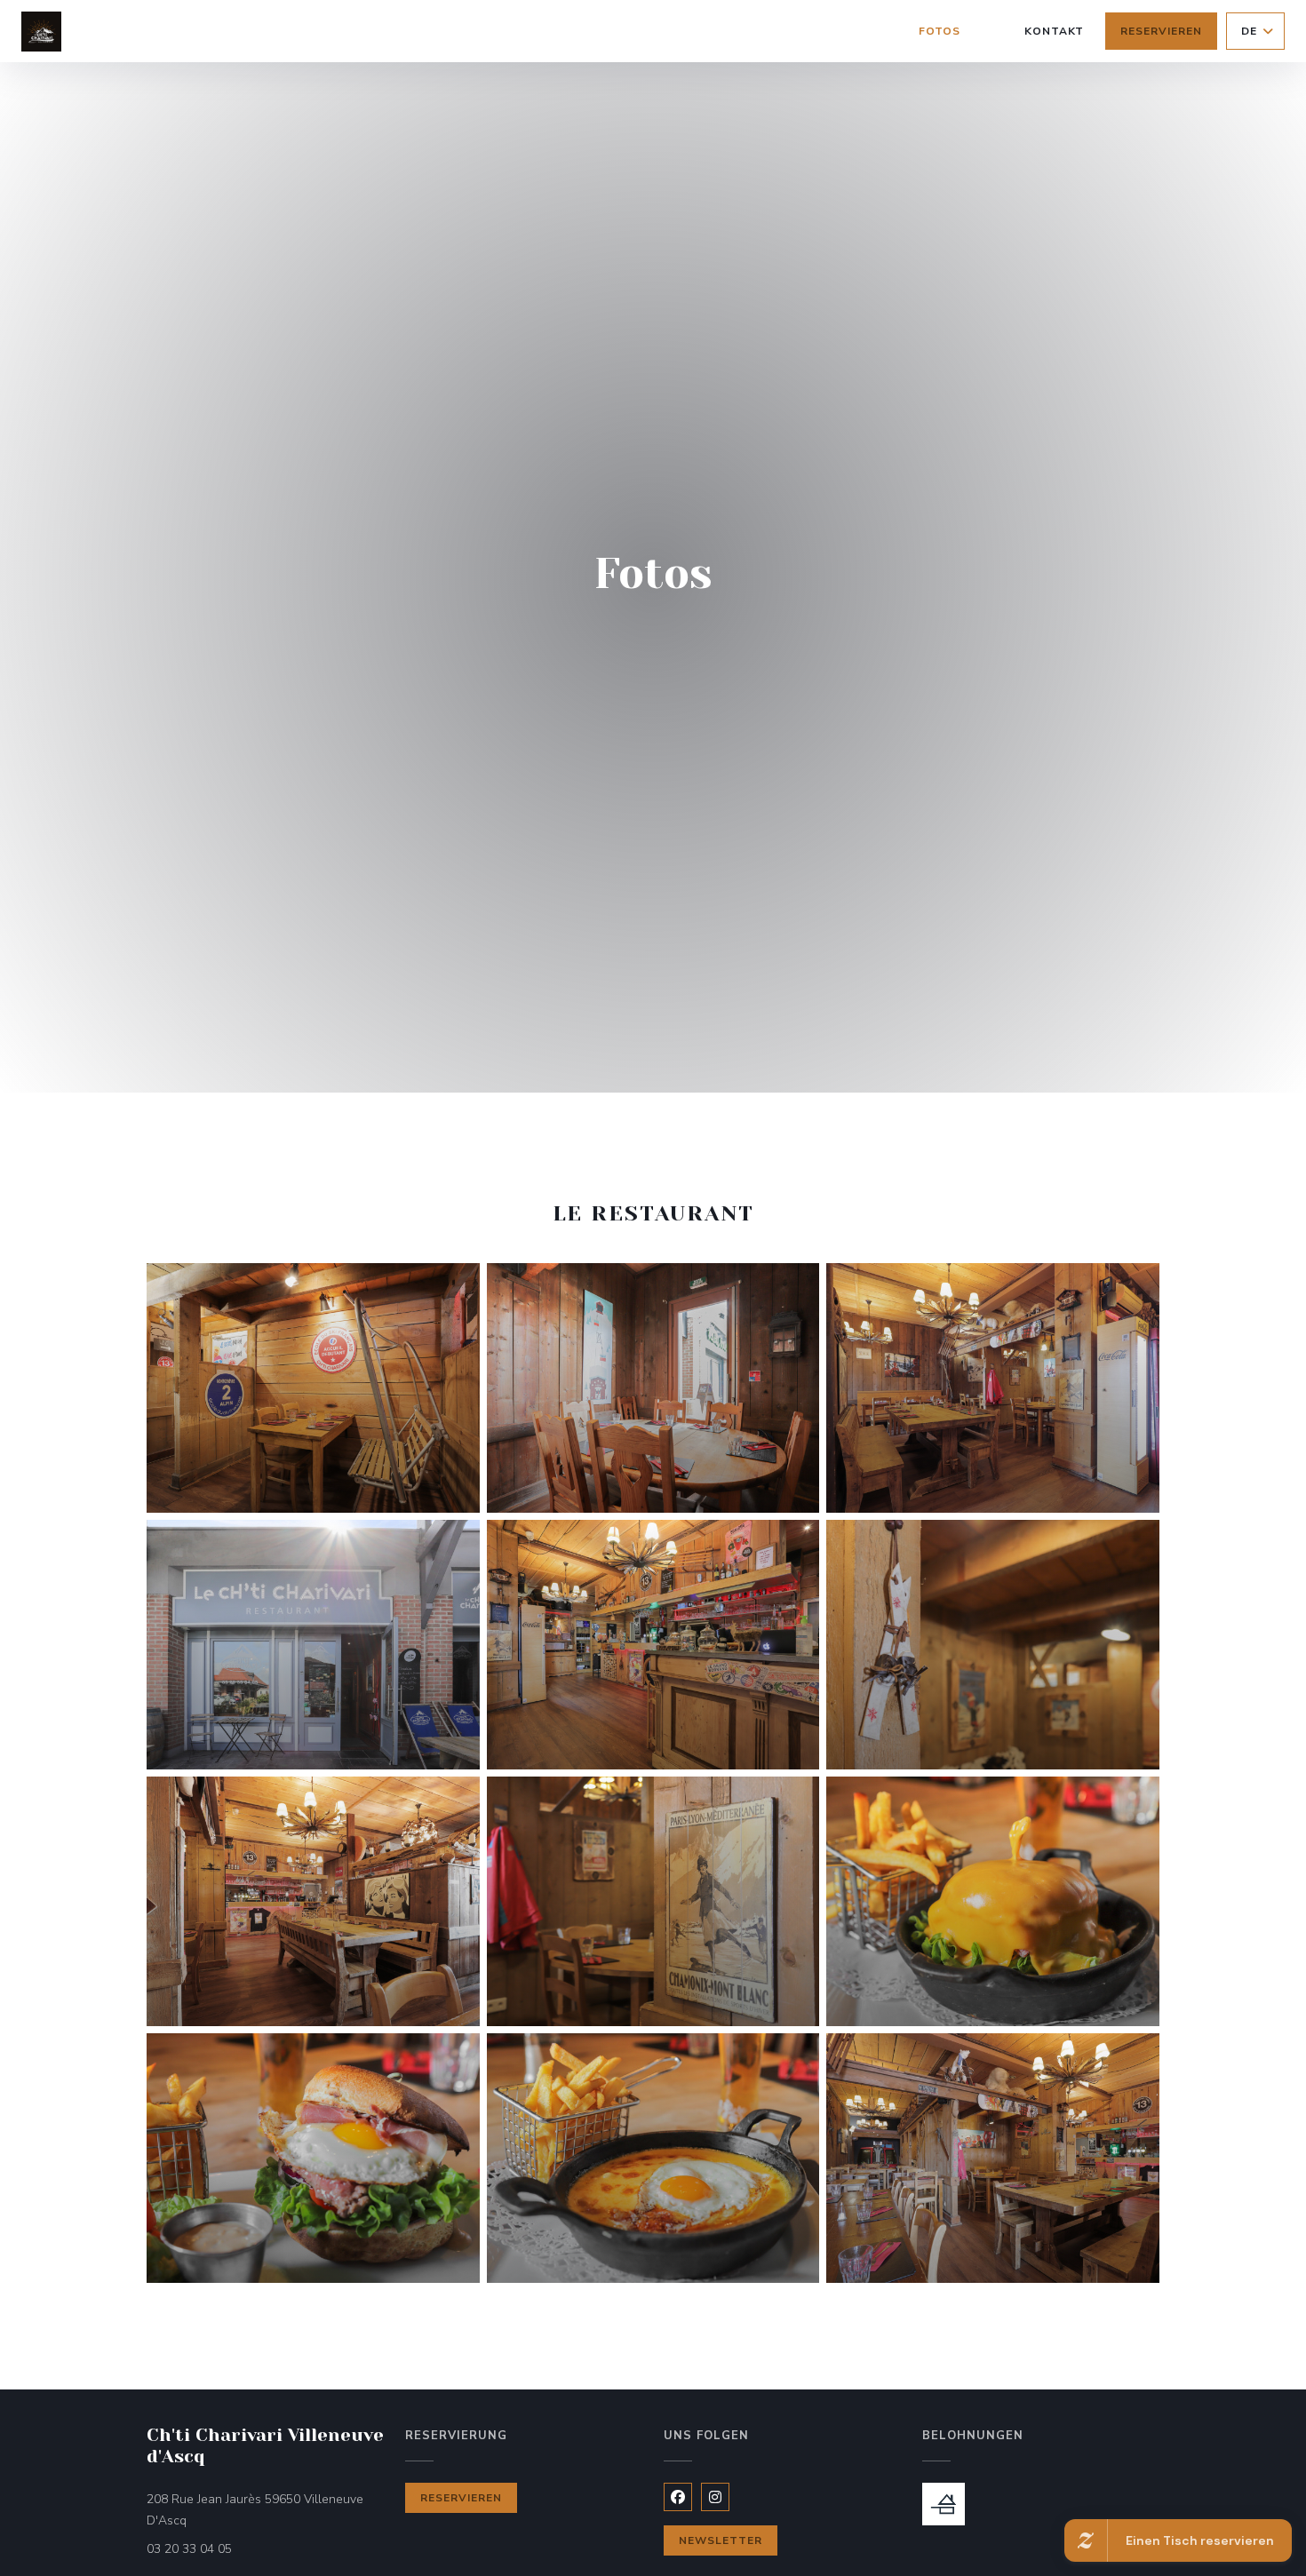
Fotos (940, 31)
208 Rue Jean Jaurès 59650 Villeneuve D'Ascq (255, 2510)
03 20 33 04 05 (189, 2549)
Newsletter (721, 2540)
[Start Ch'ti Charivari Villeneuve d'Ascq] (41, 32)
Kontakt (1055, 31)
